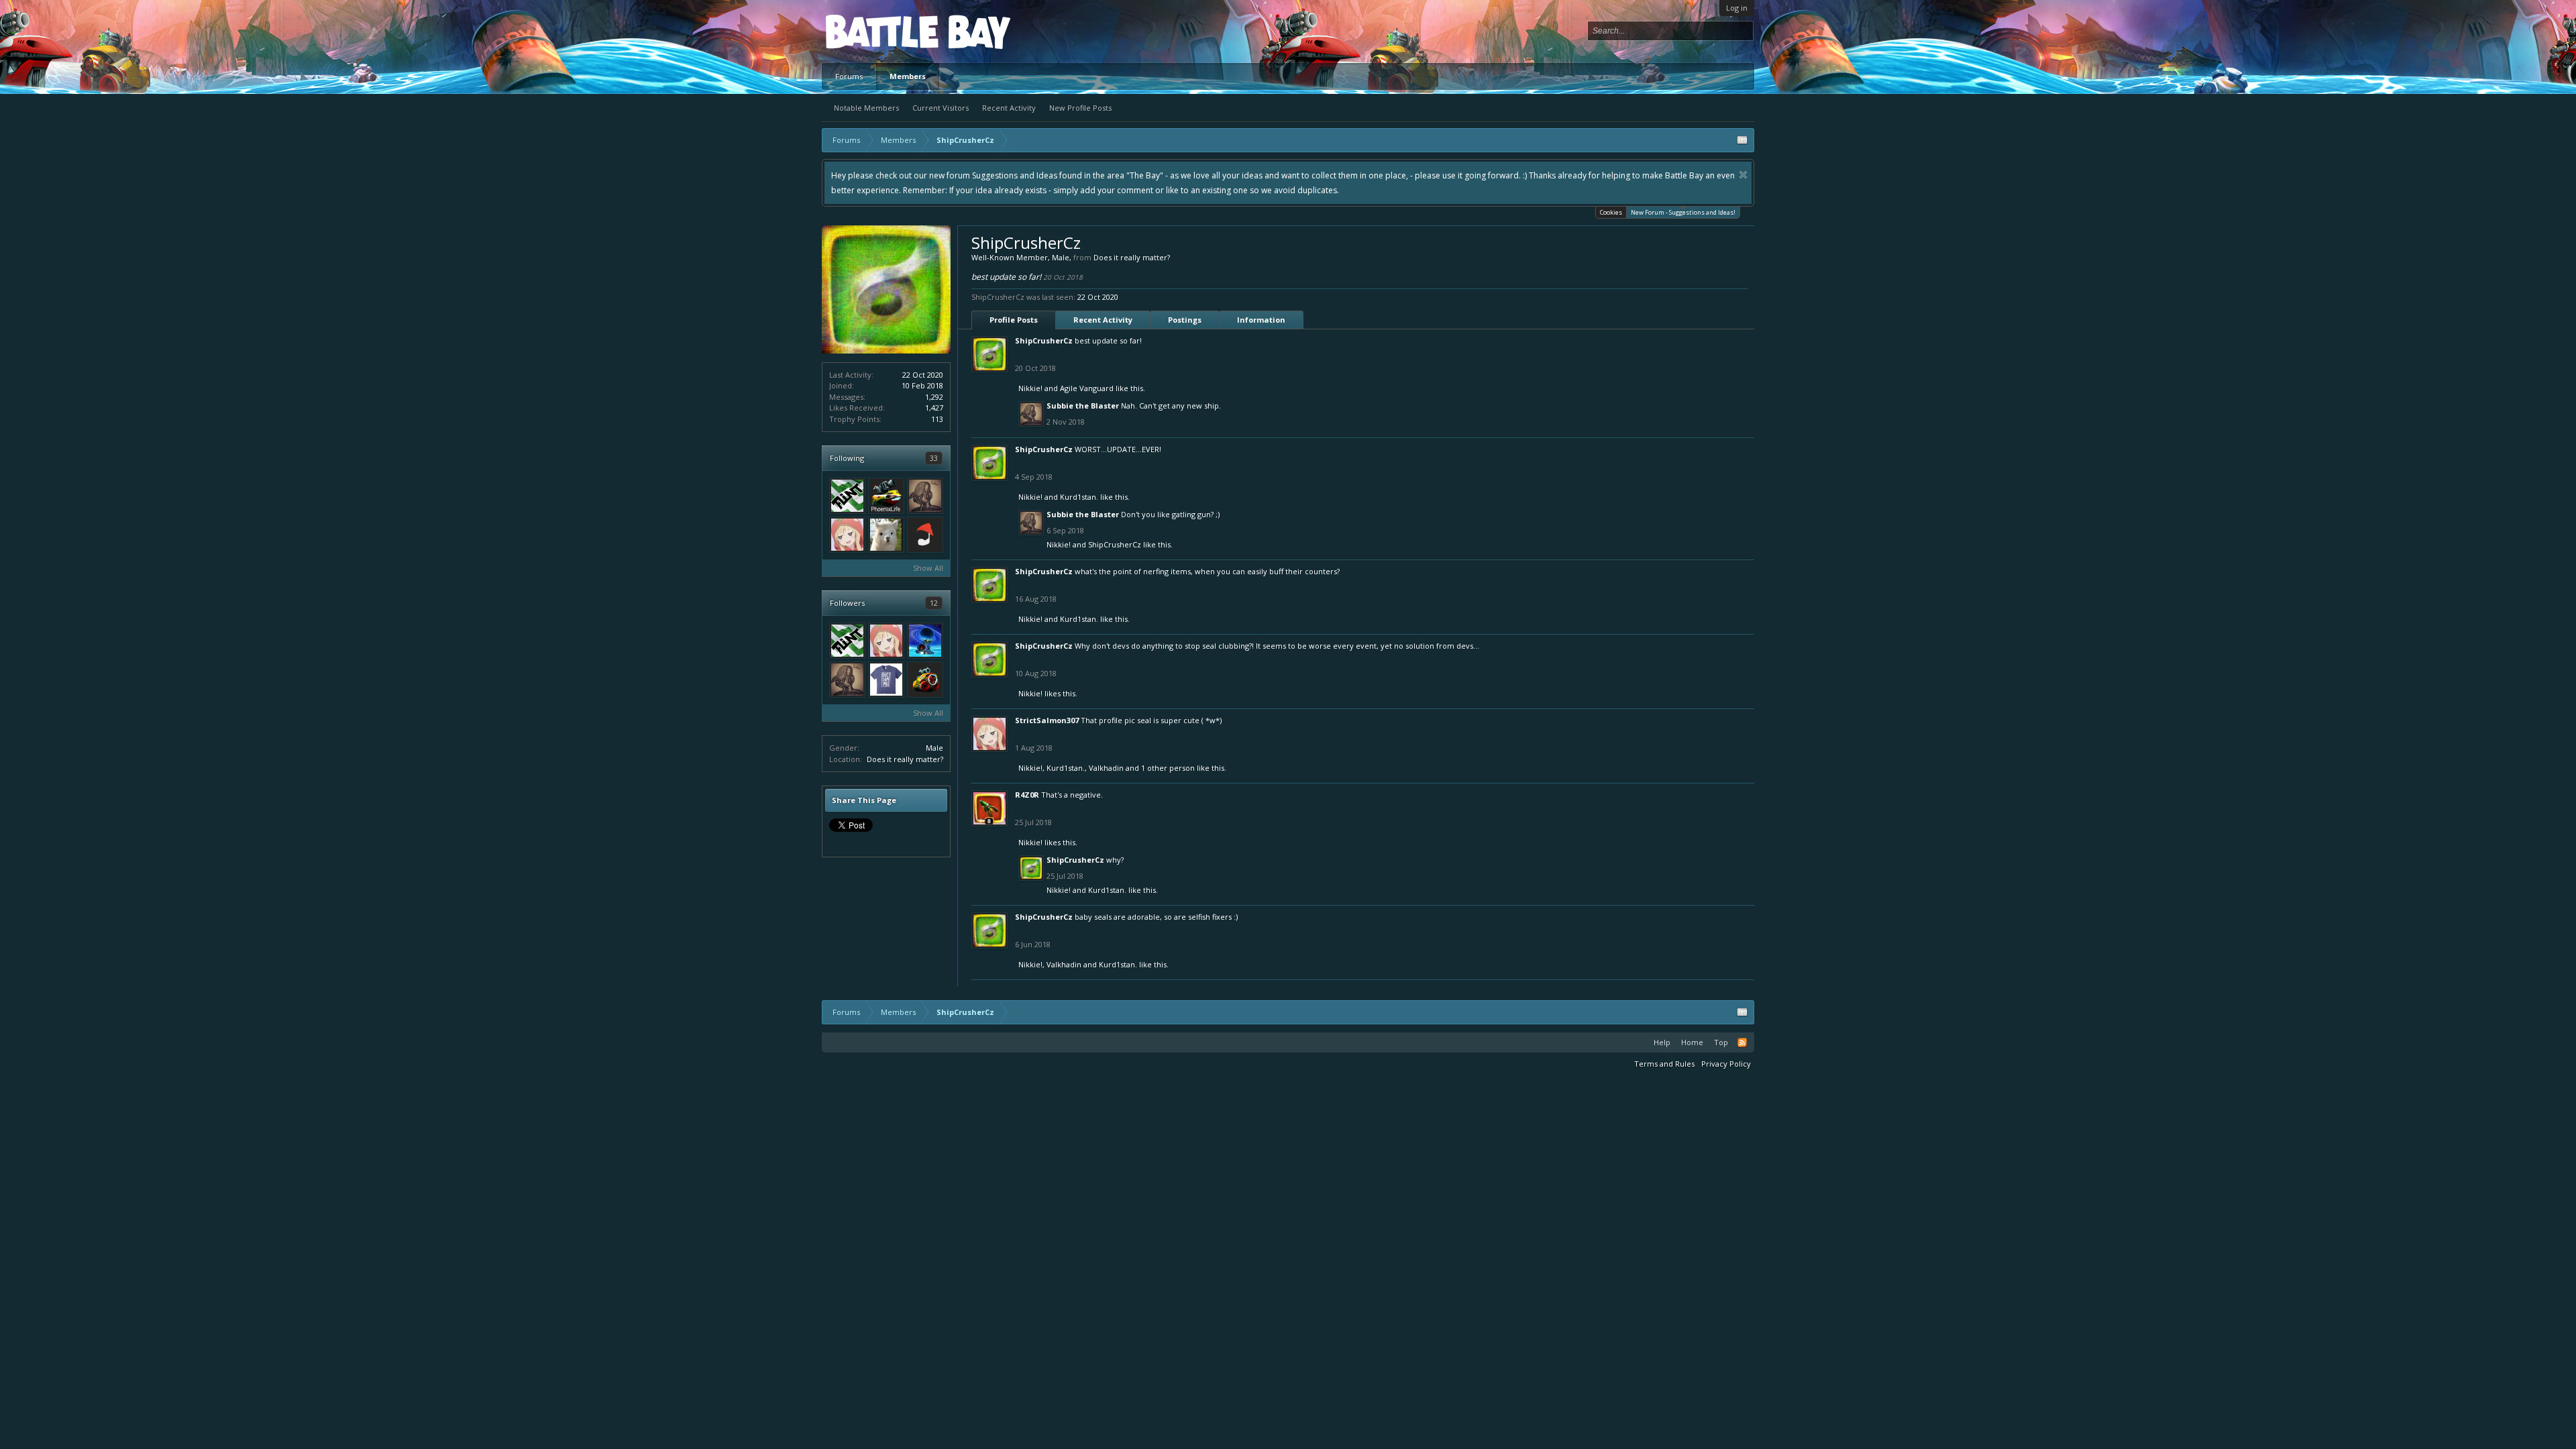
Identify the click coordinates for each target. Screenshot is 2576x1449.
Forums (849, 76)
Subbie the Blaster (1083, 406)
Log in (1737, 8)
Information (1261, 320)
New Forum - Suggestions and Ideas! (1683, 212)
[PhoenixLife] (886, 496)
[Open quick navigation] (1742, 140)
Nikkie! (1030, 388)
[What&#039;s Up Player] (925, 680)
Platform (875, 31)
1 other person (1168, 768)
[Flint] (847, 496)
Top (1721, 1042)
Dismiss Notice (846, 175)
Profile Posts (1014, 320)
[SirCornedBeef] (925, 535)
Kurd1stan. (1079, 497)
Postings (1185, 320)
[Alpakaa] (886, 535)
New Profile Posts (1080, 108)
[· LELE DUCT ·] (886, 680)
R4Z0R (1027, 795)
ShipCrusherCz (1044, 340)
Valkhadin (1106, 768)
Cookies (1611, 212)
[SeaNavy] (925, 641)
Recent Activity (1009, 108)
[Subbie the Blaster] (925, 496)
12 (934, 603)
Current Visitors (941, 108)
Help (1662, 1042)
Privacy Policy (1726, 1064)
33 (934, 458)
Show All (928, 568)
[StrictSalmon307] (847, 535)
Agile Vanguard (1087, 388)
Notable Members (866, 108)
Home (1692, 1042)
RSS (1742, 1042)
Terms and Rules (1664, 1064)
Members (908, 76)
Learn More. (1232, 175)
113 (937, 419)
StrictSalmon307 (1047, 720)
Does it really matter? (905, 759)
